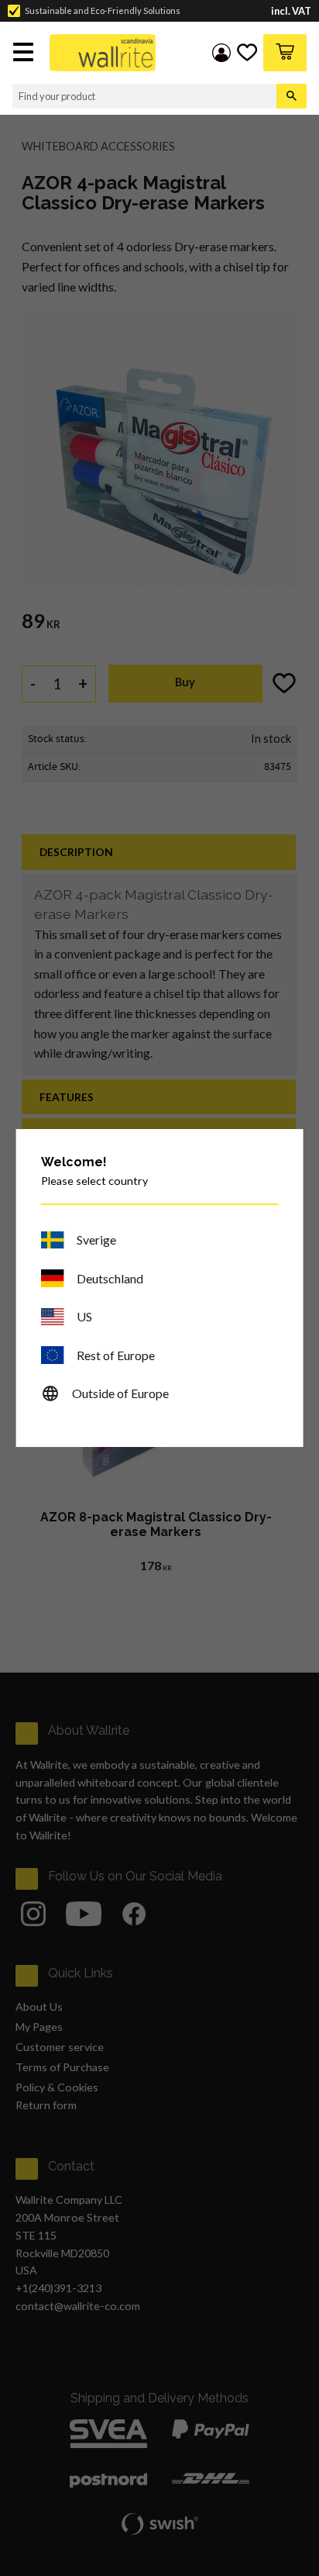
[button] (25, 54)
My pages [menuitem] (221, 53)
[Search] (292, 96)
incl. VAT (291, 11)
